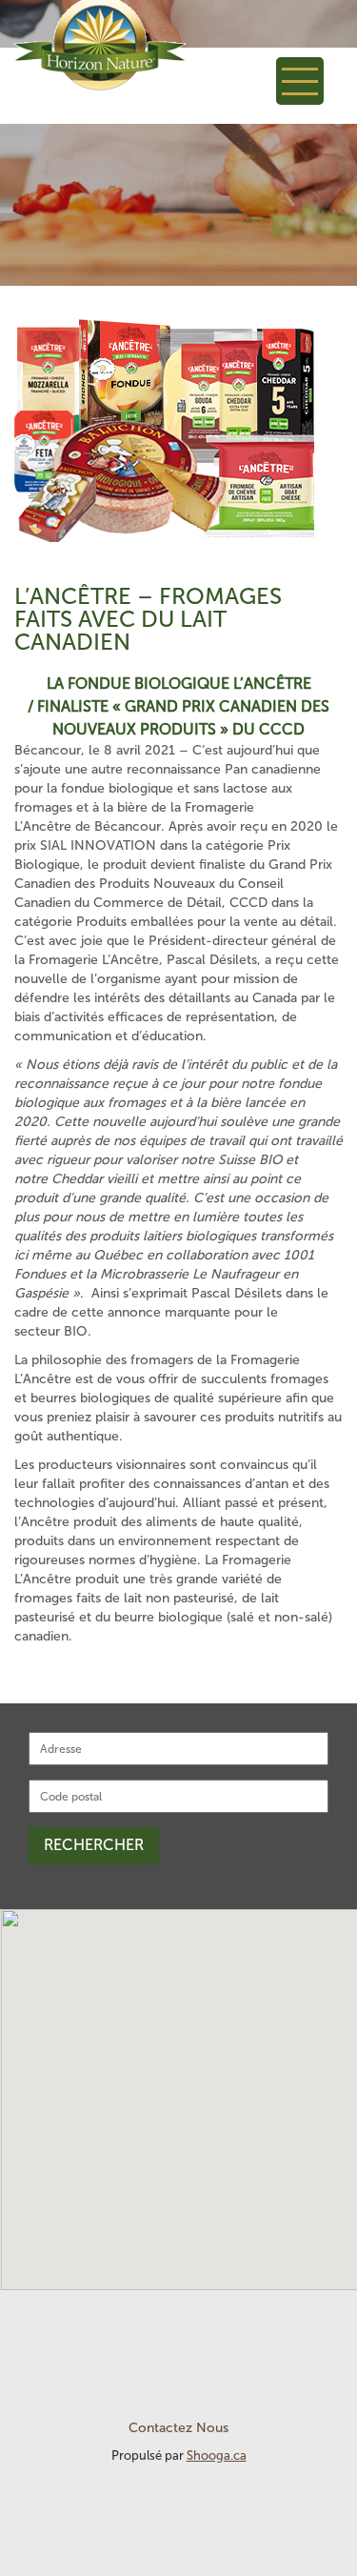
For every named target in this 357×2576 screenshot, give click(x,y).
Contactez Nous (178, 2428)
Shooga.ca (217, 2455)
